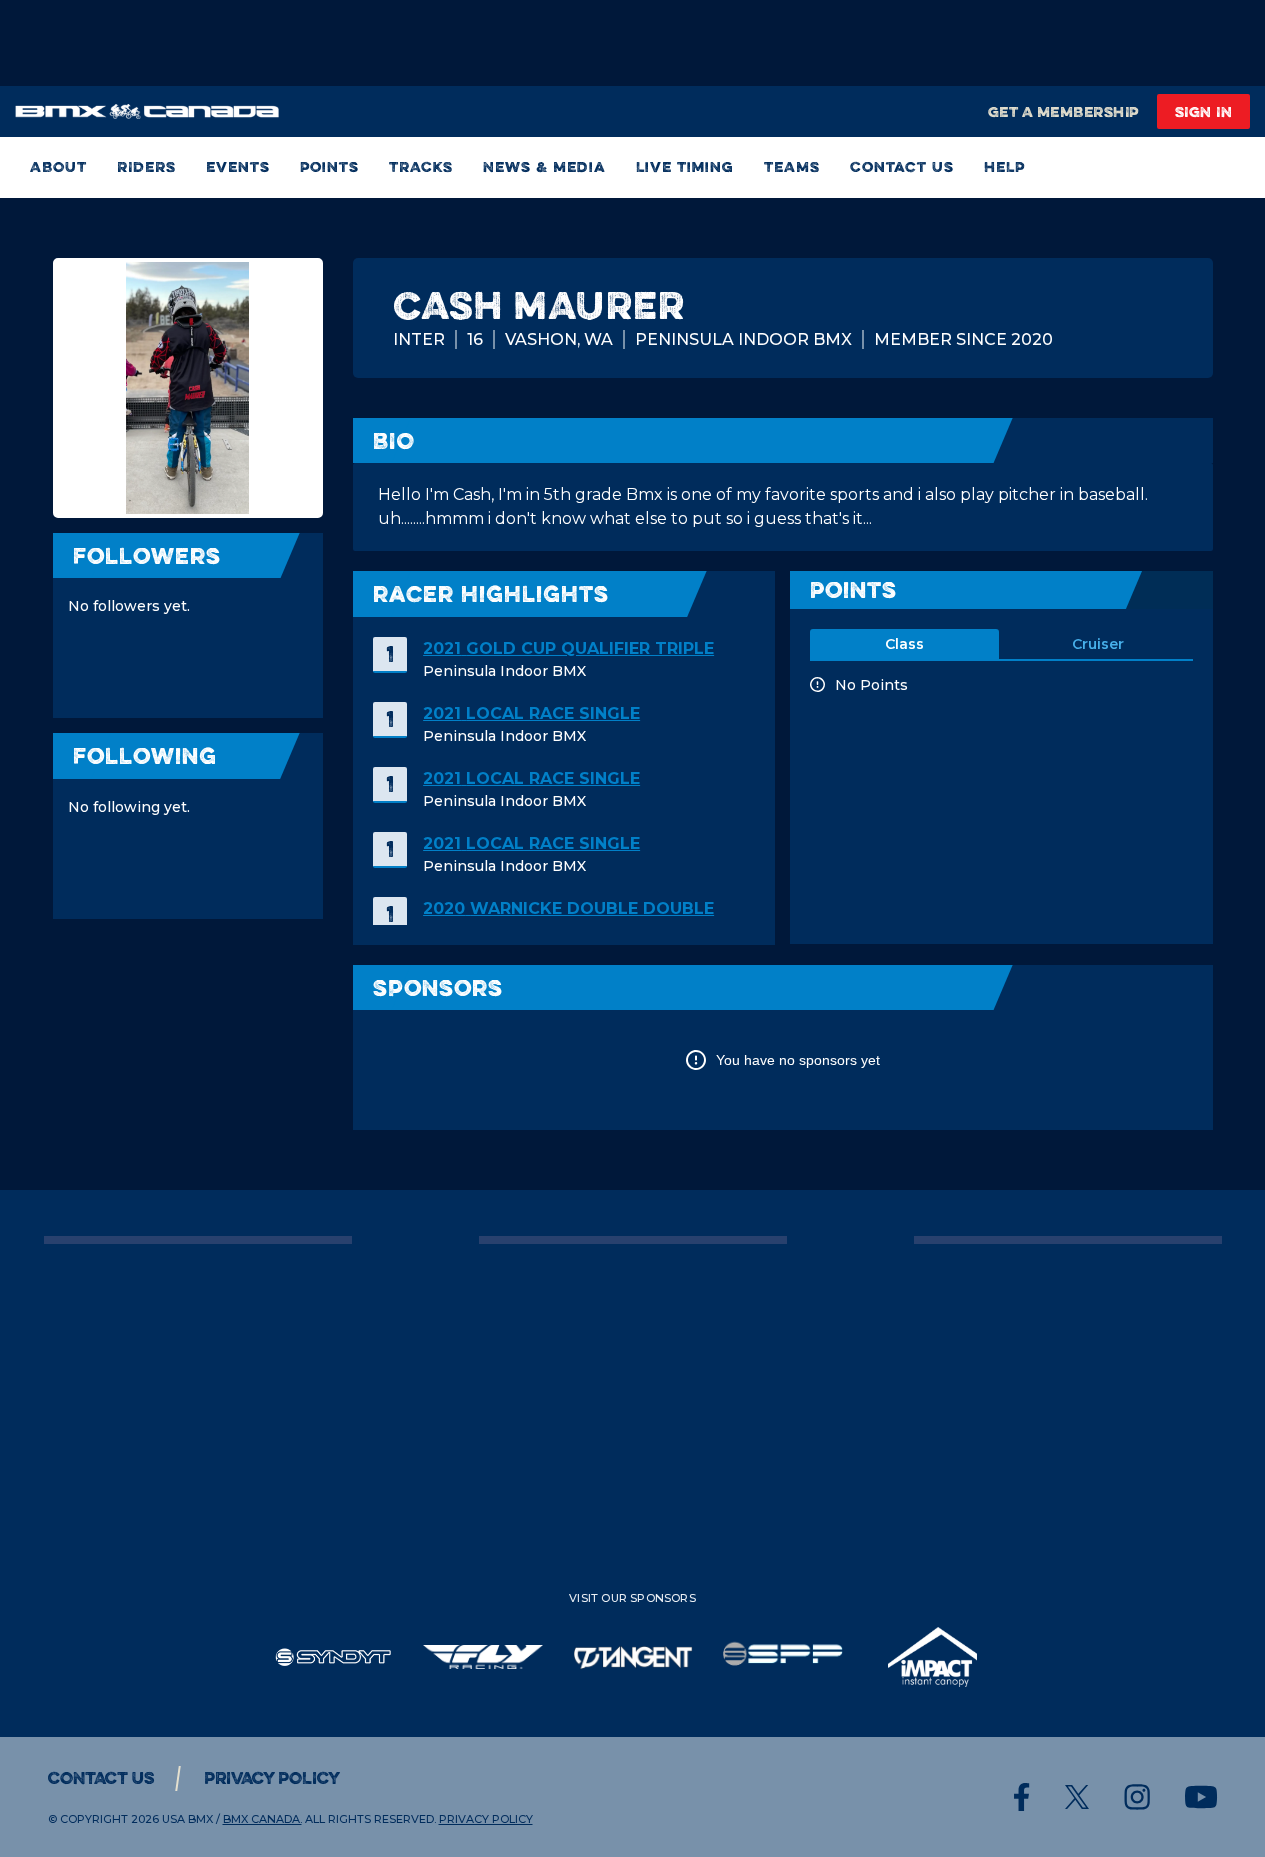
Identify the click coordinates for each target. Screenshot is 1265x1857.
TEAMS (792, 167)
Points (329, 167)
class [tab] (904, 644)
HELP (1004, 167)
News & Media (544, 167)
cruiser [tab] (1098, 644)
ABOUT (58, 167)
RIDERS (146, 167)
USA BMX (187, 1819)
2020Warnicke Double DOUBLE (568, 908)
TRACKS (421, 167)
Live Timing (685, 167)
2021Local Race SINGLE (531, 713)
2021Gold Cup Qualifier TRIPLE (568, 648)
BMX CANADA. (262, 1819)
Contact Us (902, 167)
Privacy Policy (272, 1778)
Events (238, 167)
